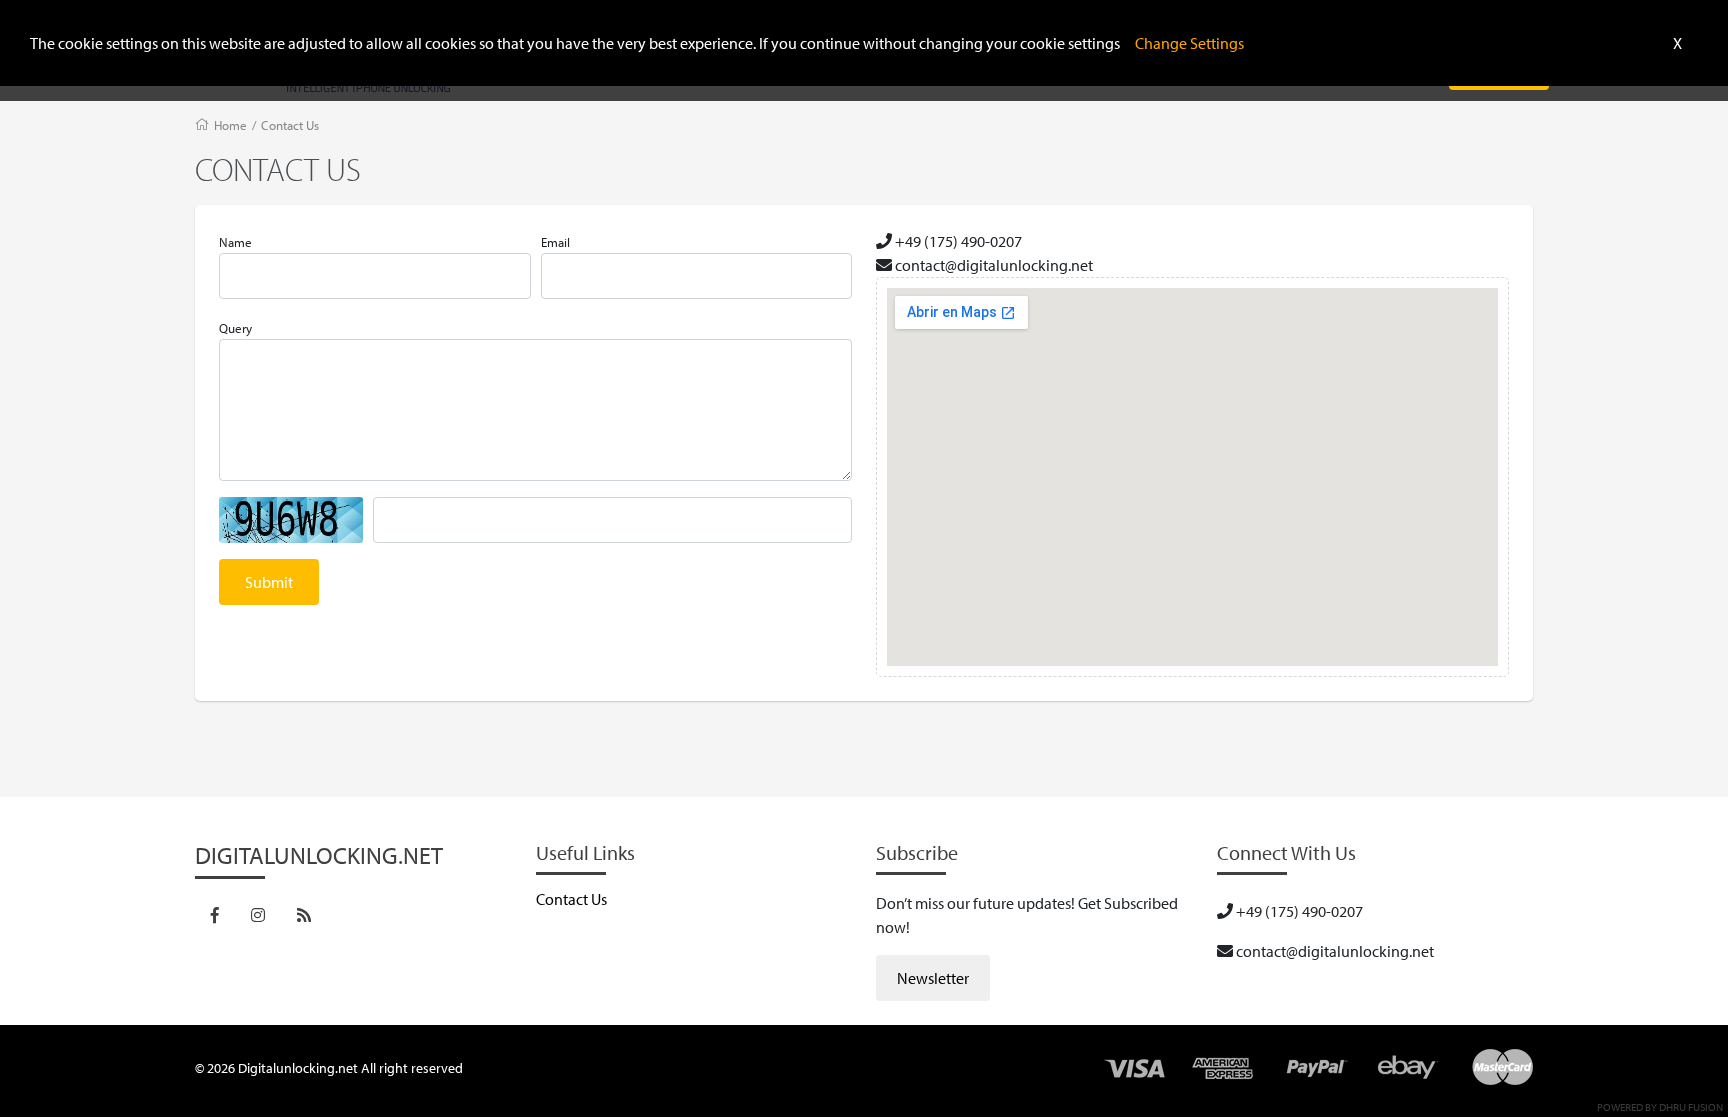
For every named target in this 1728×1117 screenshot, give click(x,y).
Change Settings (1189, 43)
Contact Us (290, 125)
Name (235, 242)
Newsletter (933, 978)
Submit (269, 582)
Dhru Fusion (1691, 1107)
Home (230, 125)
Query (235, 328)
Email (555, 242)
